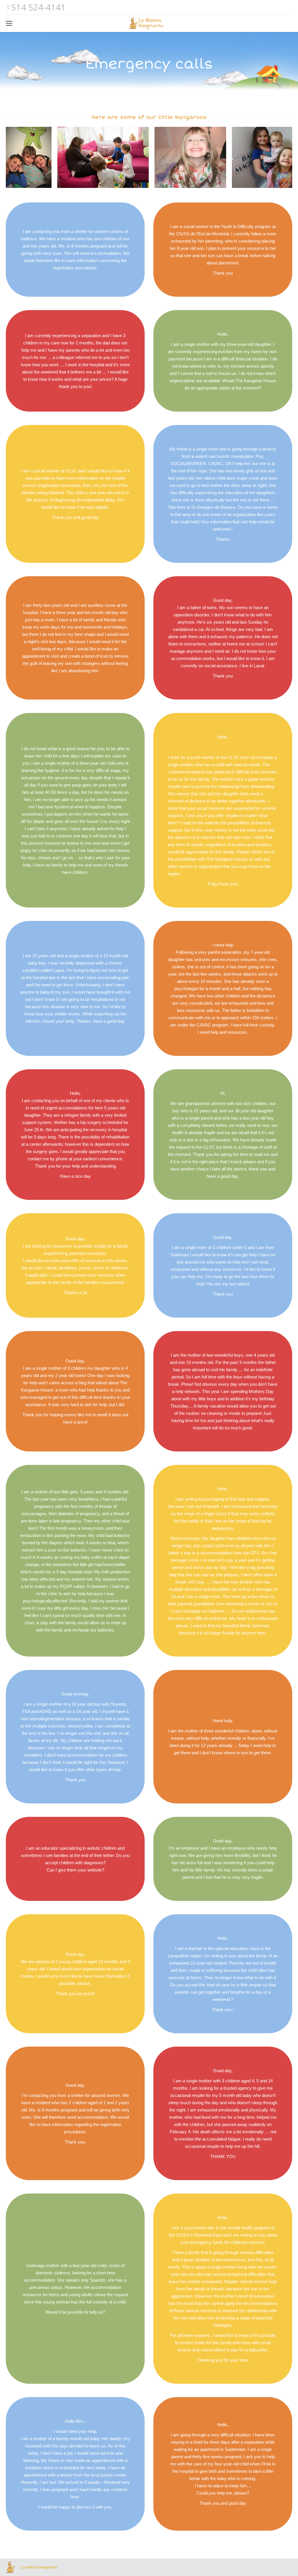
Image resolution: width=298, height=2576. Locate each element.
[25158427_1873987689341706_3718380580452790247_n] (190, 157)
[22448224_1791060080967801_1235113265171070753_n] (29, 157)
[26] (103, 157)
